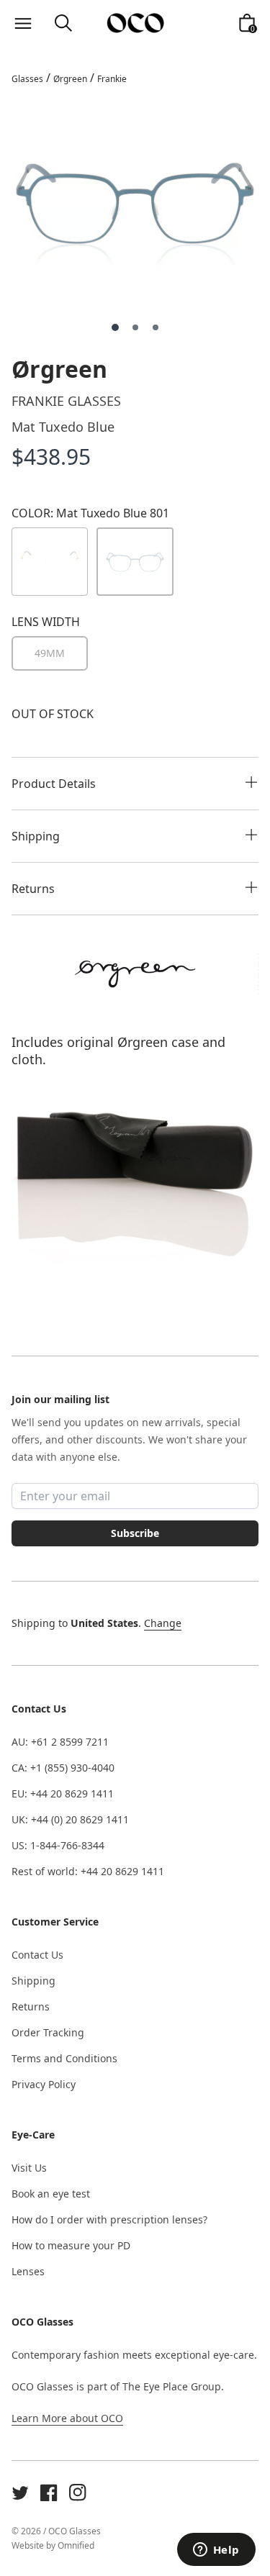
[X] (20, 2493)
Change (163, 1623)
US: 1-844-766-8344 (58, 1845)
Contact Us (37, 1955)
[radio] (50, 653)
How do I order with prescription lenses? (109, 2219)
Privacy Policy (44, 2084)
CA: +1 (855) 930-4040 (63, 1768)
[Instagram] (78, 2493)
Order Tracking (48, 2032)
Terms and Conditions (64, 2058)
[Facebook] (49, 2493)
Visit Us (29, 2168)
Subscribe (135, 1533)
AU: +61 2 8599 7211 (60, 1742)
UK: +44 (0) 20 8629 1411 (70, 1819)
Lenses (28, 2271)
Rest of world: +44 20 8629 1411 (88, 1871)
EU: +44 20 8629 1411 (63, 1793)
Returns (31, 2006)
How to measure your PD (71, 2245)
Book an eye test (51, 2194)
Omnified (76, 2545)
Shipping (33, 1981)
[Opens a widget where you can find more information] (216, 2551)
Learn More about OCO (67, 2418)
